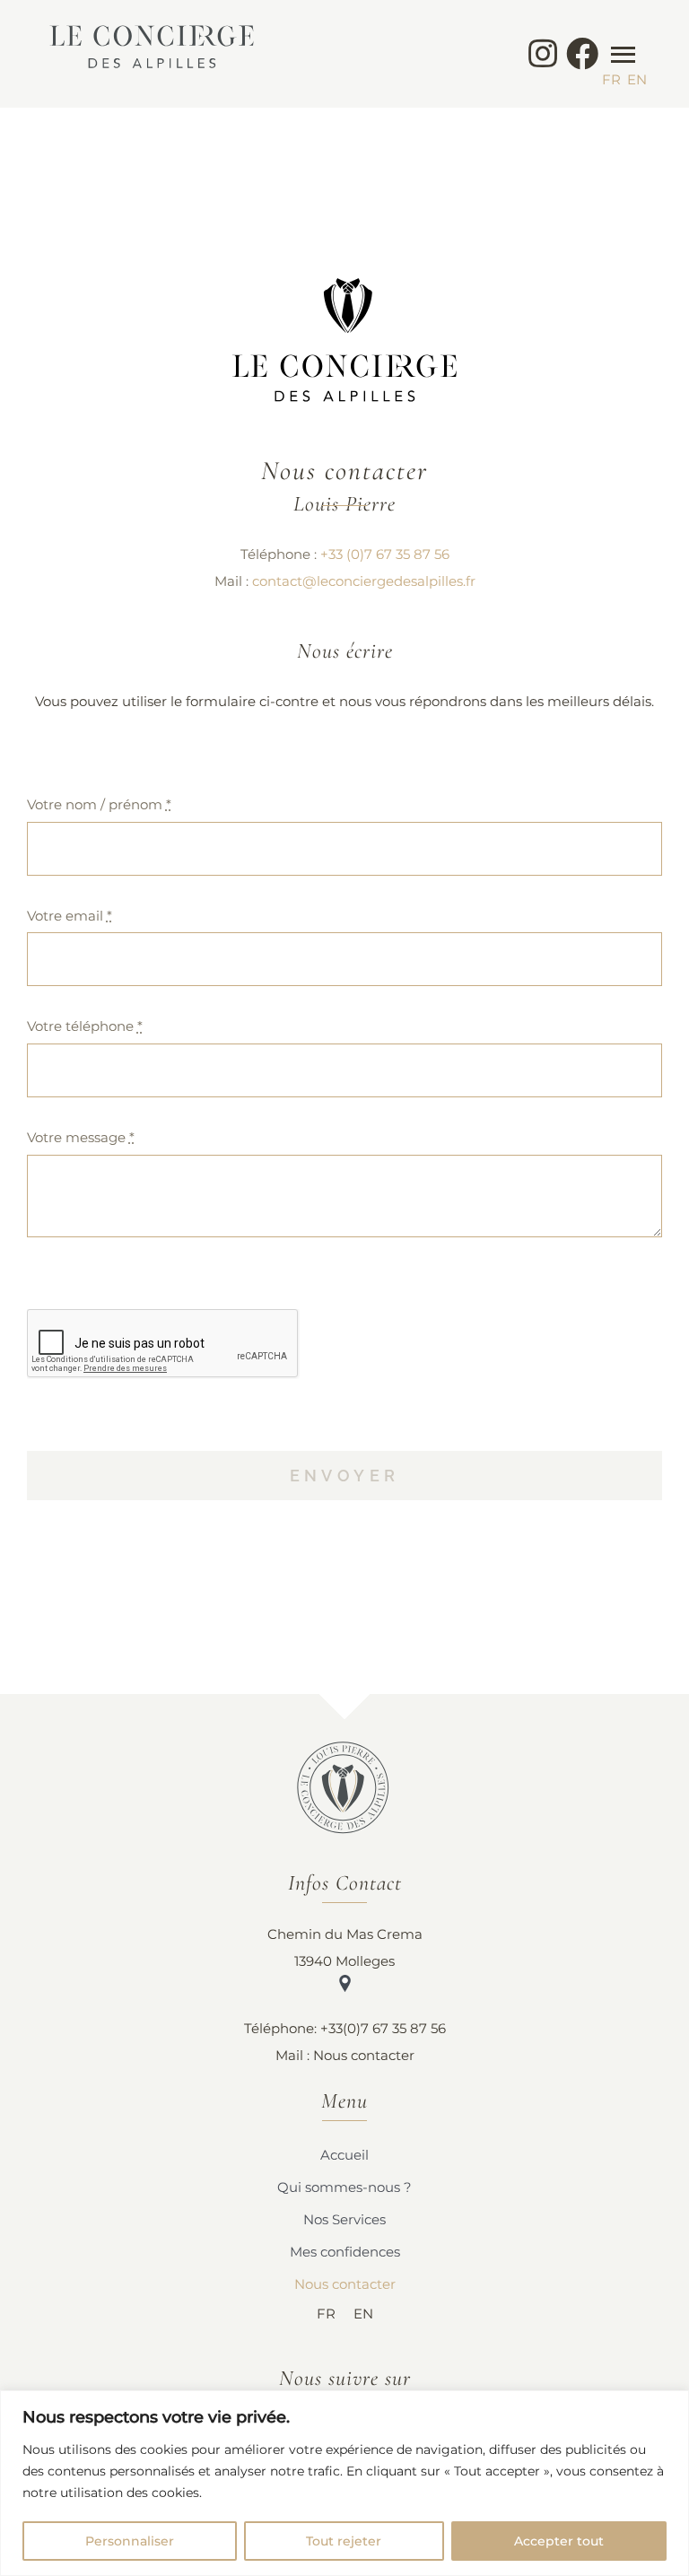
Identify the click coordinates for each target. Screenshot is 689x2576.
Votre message (81, 1137)
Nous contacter (364, 2055)
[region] (344, 2483)
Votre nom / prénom (99, 804)
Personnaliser (130, 2541)
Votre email (70, 916)
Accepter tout (559, 2541)
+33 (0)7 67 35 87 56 (385, 554)
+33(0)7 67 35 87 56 (383, 2028)
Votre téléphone (85, 1026)
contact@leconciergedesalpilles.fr (364, 581)
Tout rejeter (344, 2541)
